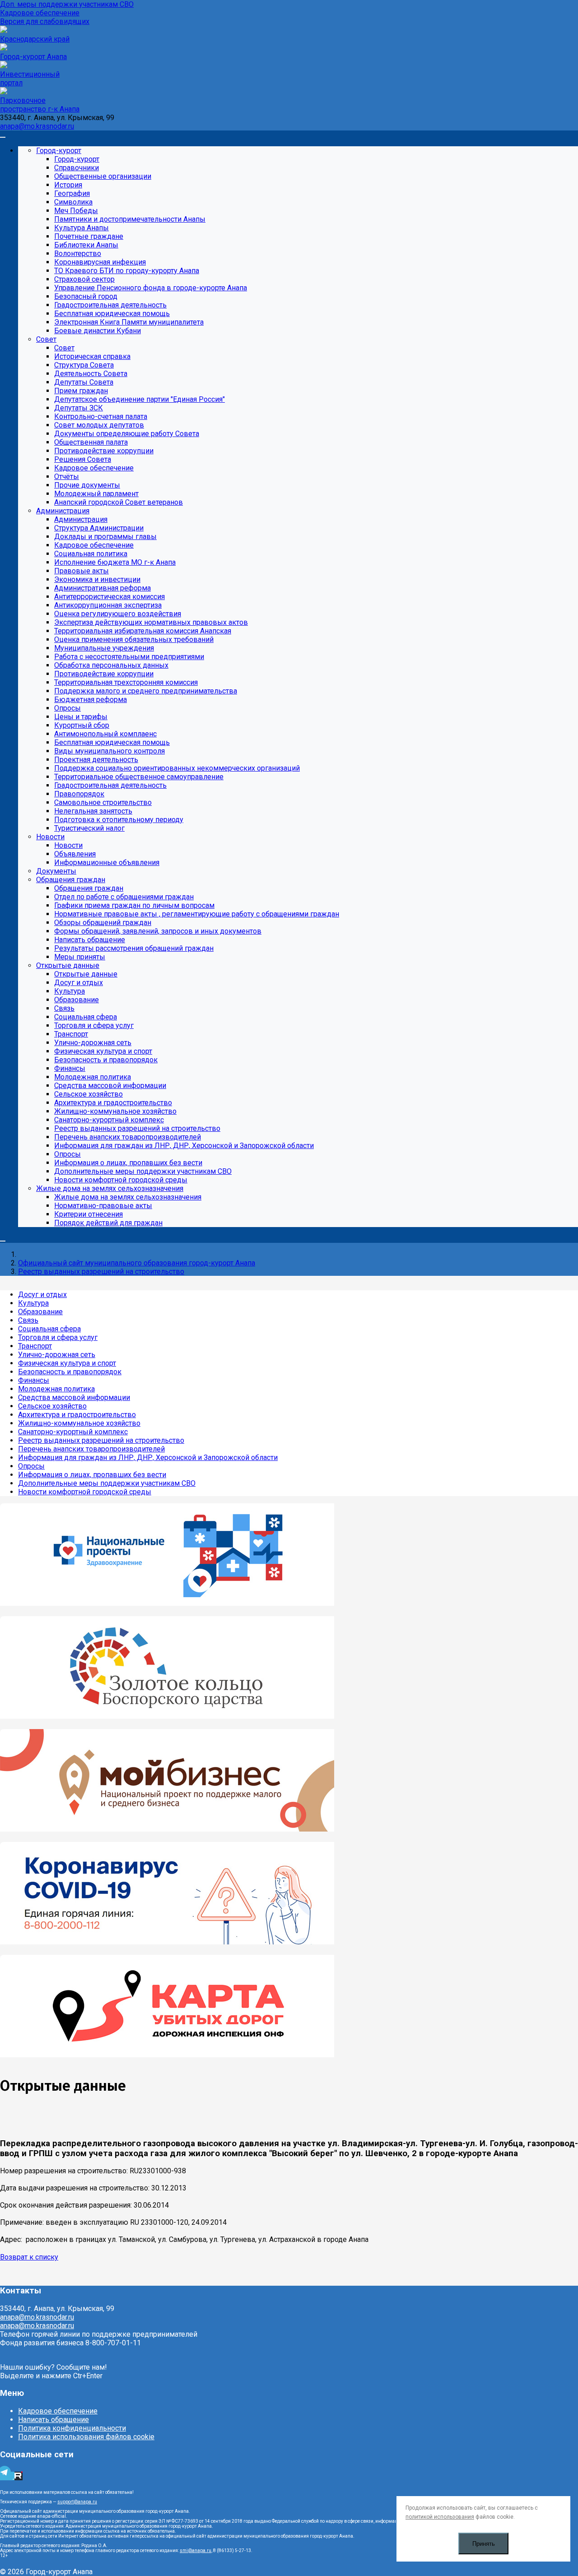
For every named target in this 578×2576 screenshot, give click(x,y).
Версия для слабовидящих (45, 21)
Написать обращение (54, 2420)
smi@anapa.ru (196, 2550)
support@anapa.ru (77, 2502)
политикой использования (440, 2517)
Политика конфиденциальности (72, 2428)
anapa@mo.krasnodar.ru (37, 126)
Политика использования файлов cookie (86, 2437)
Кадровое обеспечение (40, 13)
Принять (484, 2544)
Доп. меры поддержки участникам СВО (67, 4)
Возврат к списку (29, 2257)
